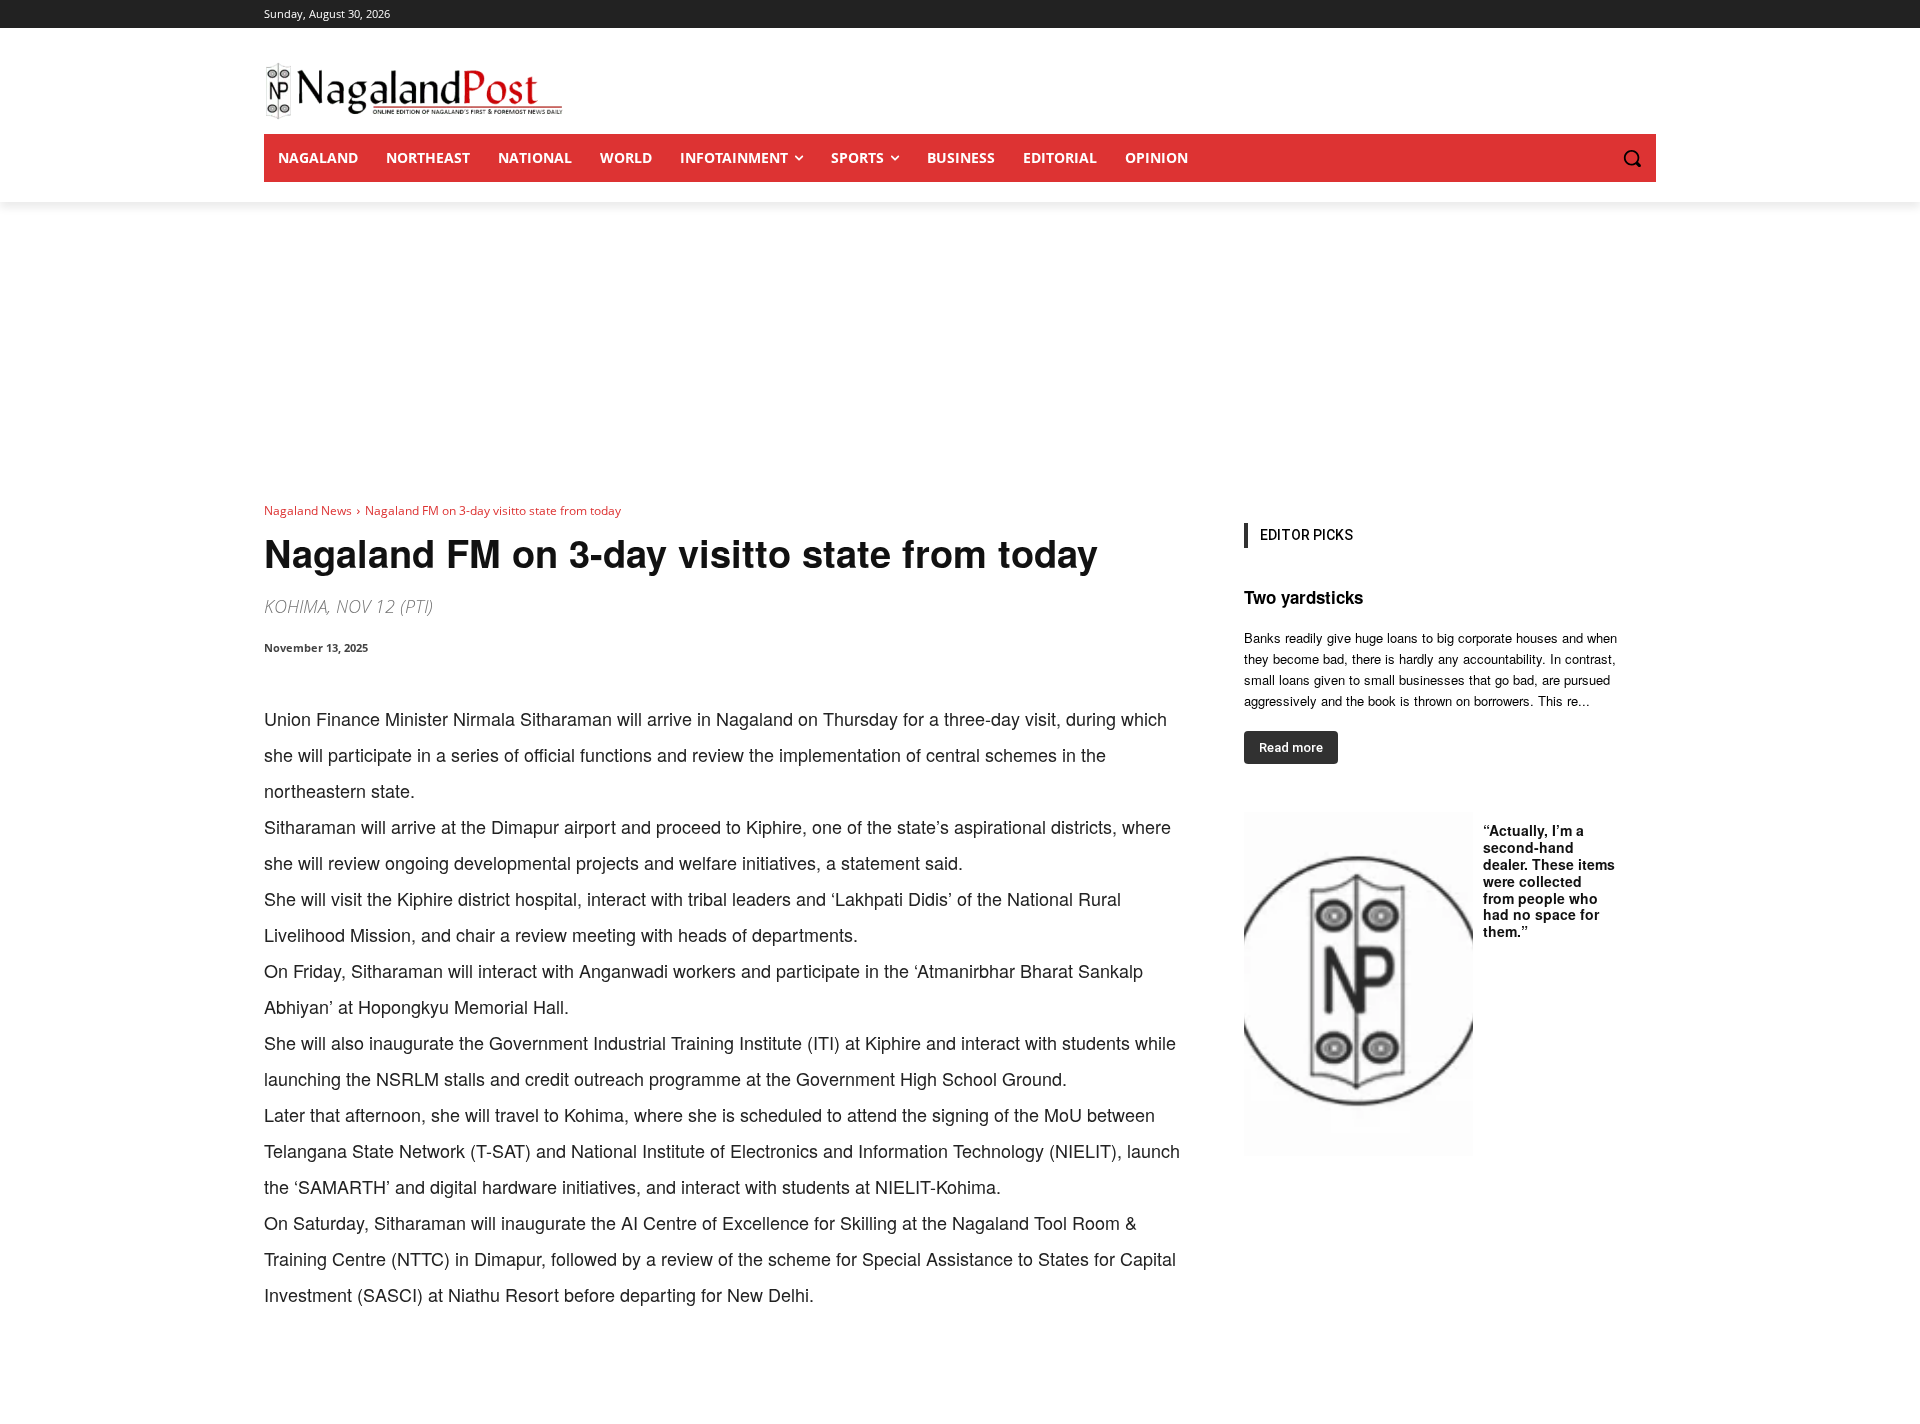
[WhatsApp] (494, 1374)
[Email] (586, 1374)
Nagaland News (308, 510)
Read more (1291, 747)
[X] (448, 1374)
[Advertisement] (960, 352)
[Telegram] (632, 1374)
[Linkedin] (540, 1374)
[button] (1592, 158)
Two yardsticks (1303, 597)
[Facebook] (402, 1374)
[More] (679, 1374)
